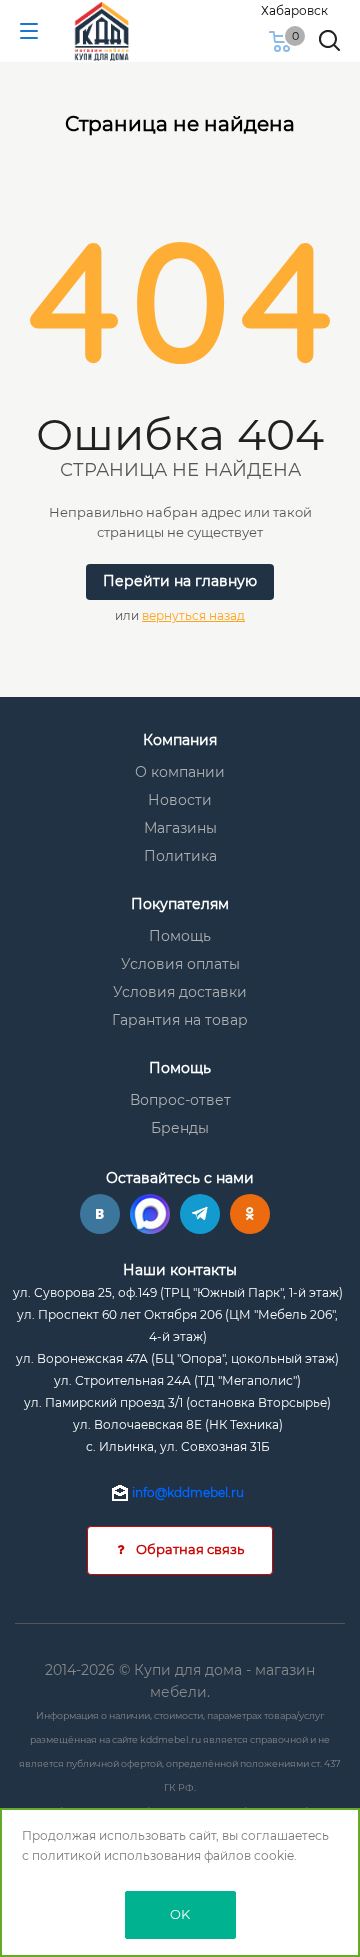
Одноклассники (250, 1214)
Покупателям (180, 904)
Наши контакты (180, 1270)
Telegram (200, 1214)
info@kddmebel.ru (188, 1492)
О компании (180, 772)
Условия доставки (180, 992)
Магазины (180, 828)
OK (180, 1914)
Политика (180, 856)
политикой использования (116, 1855)
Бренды (180, 1128)
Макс (150, 1214)
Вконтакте (100, 1214)
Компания (180, 740)
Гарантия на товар (180, 1020)
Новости (180, 800)
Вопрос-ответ (180, 1100)
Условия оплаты (180, 964)
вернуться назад (193, 615)
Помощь (180, 936)
